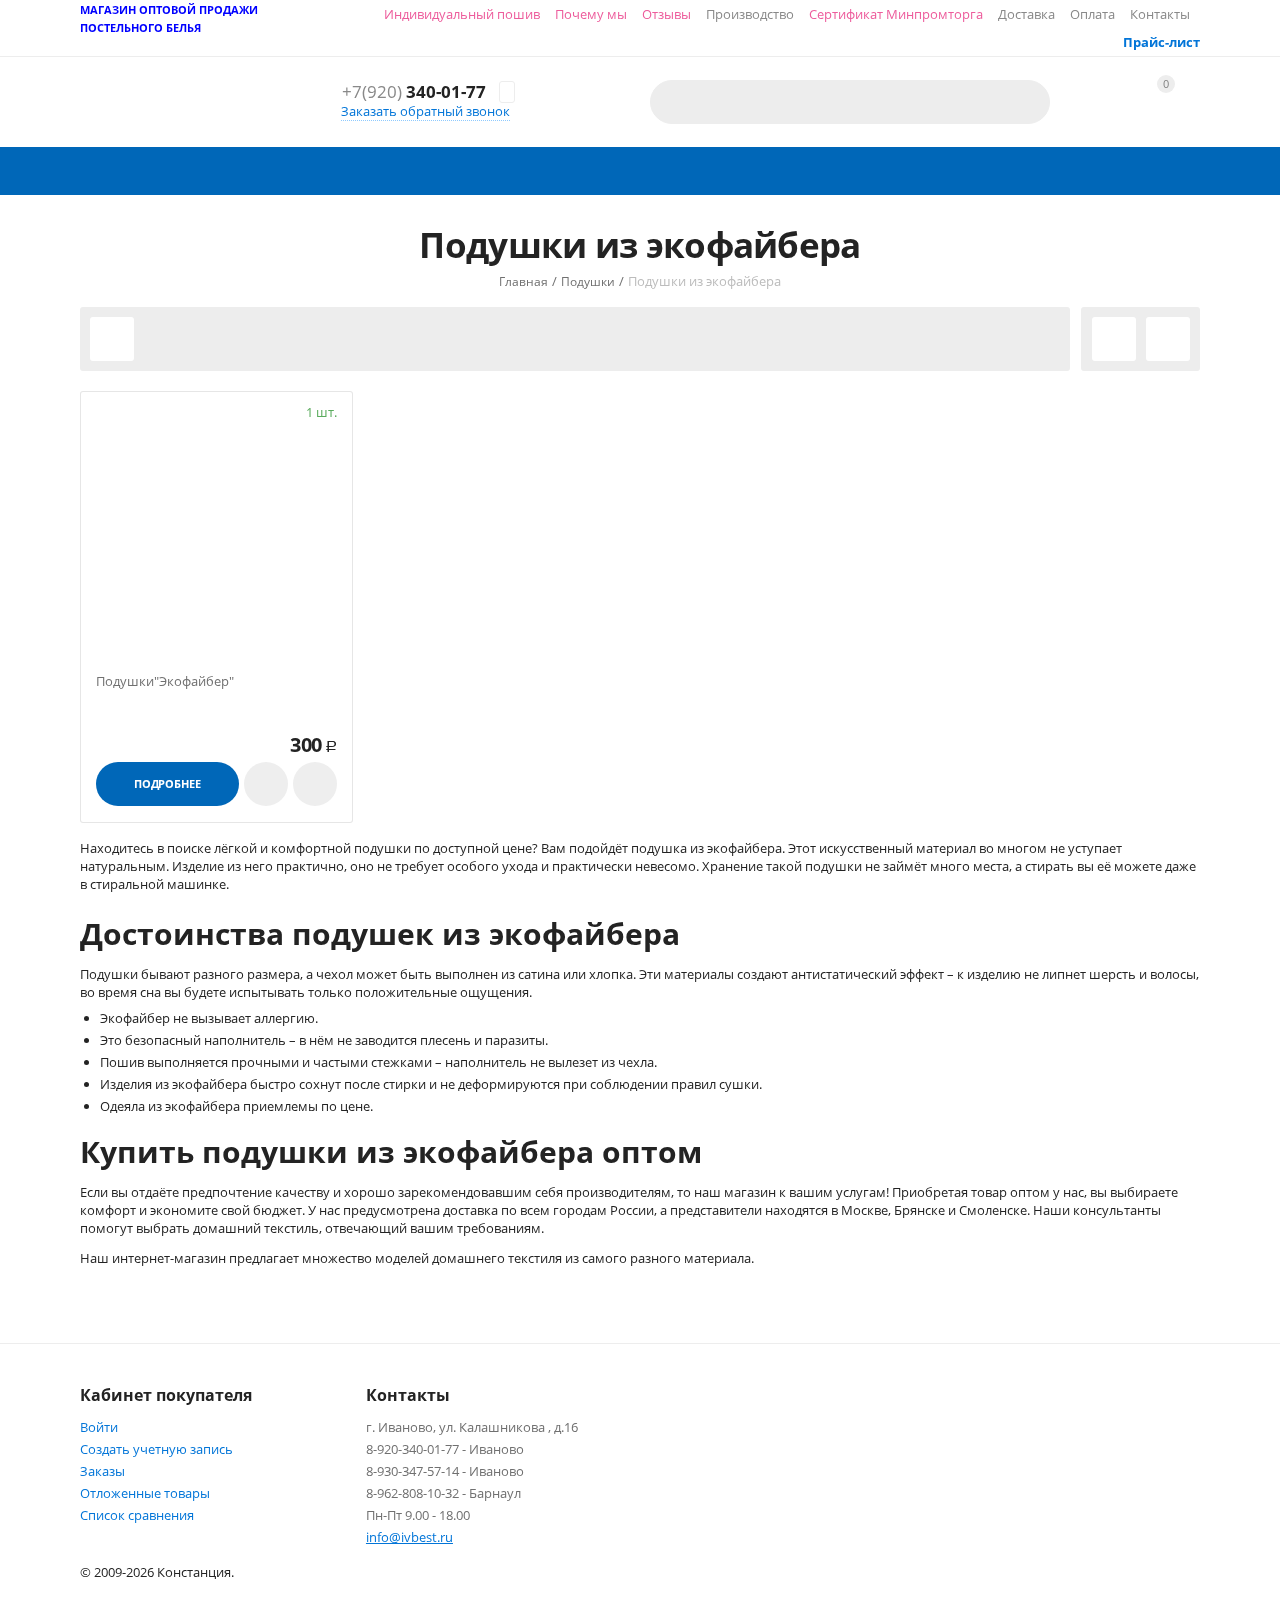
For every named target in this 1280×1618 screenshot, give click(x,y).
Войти (99, 1427)
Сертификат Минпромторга (896, 14)
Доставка (1026, 14)
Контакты (1160, 14)
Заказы (102, 1471)
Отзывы (666, 14)
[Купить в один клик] (266, 784)
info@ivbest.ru (409, 1537)
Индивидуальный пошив (462, 14)
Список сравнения (137, 1515)
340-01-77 (414, 92)
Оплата (1092, 14)
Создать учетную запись (156, 1449)
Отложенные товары (145, 1493)
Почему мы (591, 14)
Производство (750, 14)
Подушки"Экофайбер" (165, 682)
